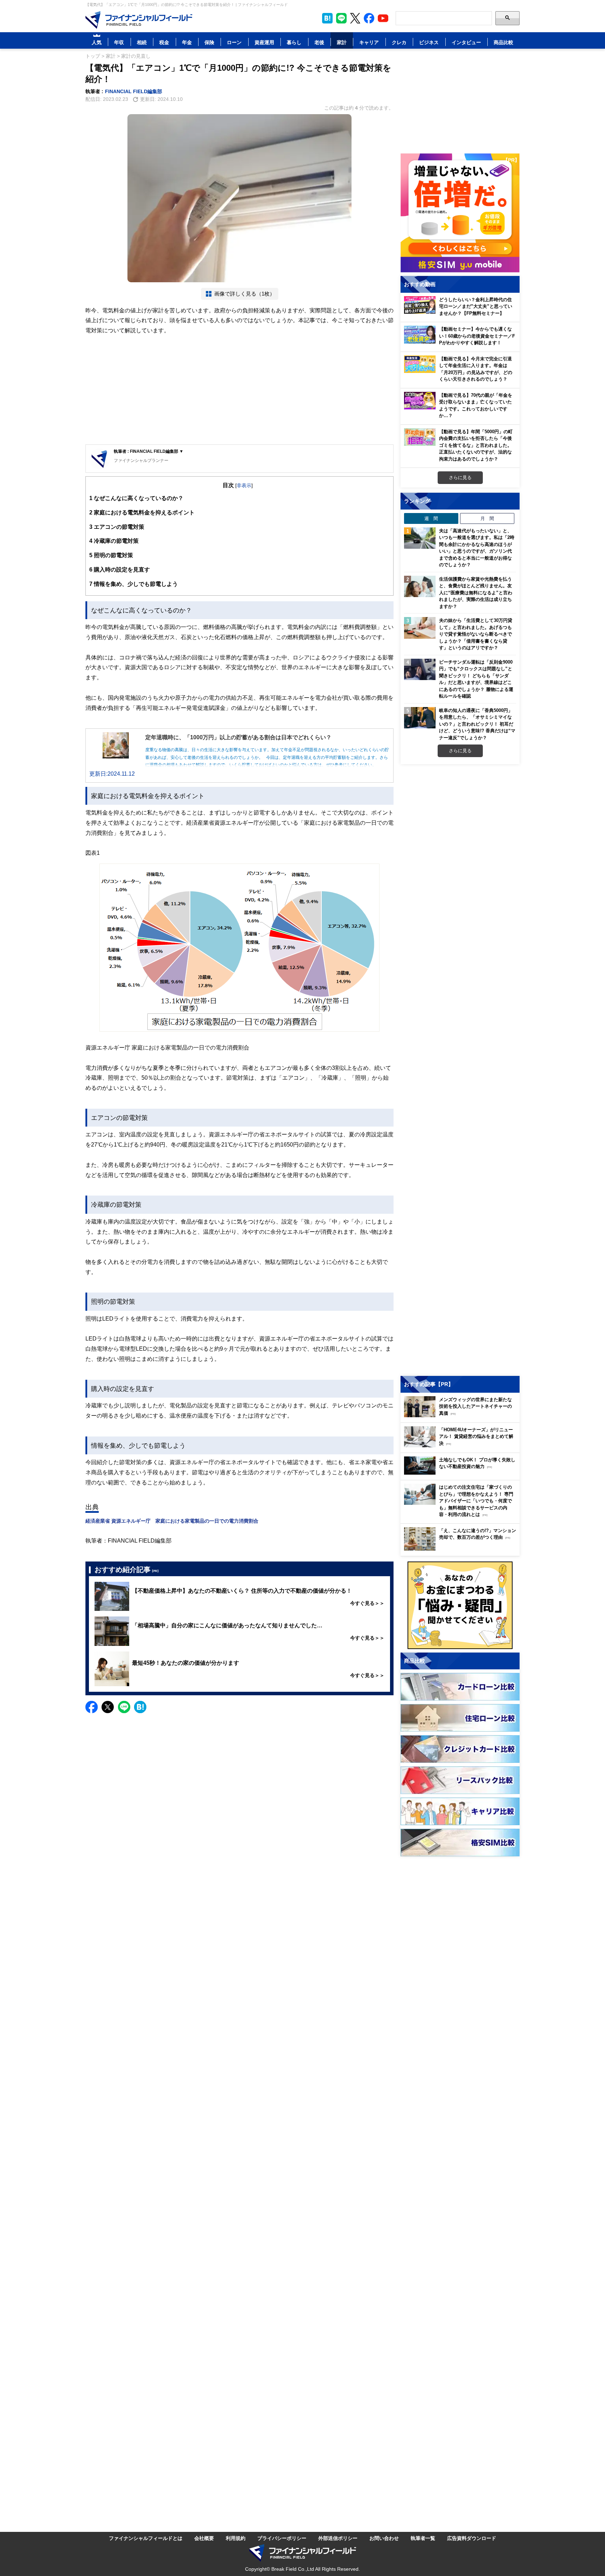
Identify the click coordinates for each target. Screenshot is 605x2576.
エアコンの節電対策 (117, 527)
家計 (342, 42)
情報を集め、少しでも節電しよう (134, 584)
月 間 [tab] (487, 518)
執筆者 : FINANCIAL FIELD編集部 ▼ (149, 451)
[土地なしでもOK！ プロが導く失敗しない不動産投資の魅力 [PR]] (462, 1473)
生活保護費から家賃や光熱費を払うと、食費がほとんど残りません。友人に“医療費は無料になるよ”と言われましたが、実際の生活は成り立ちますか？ (476, 593)
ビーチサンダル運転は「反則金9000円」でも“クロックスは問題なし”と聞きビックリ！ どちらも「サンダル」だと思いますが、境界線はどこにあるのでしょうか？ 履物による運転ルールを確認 (476, 679)
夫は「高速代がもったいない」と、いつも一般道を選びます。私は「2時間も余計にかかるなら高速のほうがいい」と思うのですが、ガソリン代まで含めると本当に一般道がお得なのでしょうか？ (477, 548)
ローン (234, 42)
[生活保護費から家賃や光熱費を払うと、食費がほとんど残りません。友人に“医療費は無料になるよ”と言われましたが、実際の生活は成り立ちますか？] (420, 587)
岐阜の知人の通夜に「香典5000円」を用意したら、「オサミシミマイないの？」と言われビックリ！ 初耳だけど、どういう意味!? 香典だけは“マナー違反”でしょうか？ (477, 724)
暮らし (294, 42)
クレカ (399, 42)
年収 (119, 42)
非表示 (244, 485)
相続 (142, 42)
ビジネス (429, 42)
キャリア (369, 42)
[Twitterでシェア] (108, 1707)
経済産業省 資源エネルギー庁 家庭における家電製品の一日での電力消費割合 (172, 1521)
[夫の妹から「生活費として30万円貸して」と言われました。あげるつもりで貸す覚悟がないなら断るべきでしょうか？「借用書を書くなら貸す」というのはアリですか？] (420, 628)
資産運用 (264, 42)
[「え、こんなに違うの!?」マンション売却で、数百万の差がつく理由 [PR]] (462, 1549)
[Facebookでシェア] (92, 1707)
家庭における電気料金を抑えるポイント (142, 512)
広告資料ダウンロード (472, 2538)
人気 (97, 42)
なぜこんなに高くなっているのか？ (136, 498)
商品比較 (503, 42)
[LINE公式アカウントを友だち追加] (341, 18)
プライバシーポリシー (282, 2538)
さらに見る (460, 477)
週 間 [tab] (431, 518)
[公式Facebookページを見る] (369, 18)
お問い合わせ (384, 2538)
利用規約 (236, 2538)
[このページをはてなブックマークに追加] (327, 18)
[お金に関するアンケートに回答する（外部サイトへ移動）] (460, 1605)
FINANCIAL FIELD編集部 (134, 91)
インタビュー (466, 42)
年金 (187, 42)
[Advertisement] (239, 390)
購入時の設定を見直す (120, 569)
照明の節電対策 (111, 555)
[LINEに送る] (124, 1707)
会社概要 (204, 2538)
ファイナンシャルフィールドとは (146, 2538)
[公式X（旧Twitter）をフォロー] (355, 18)
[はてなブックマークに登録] (140, 1707)
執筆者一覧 (423, 2538)
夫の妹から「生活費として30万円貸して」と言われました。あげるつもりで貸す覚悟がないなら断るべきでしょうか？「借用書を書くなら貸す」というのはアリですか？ (476, 634)
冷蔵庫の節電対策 (114, 541)
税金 (164, 42)
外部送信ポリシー (338, 2538)
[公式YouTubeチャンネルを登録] (383, 18)
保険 (209, 42)
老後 (319, 42)
